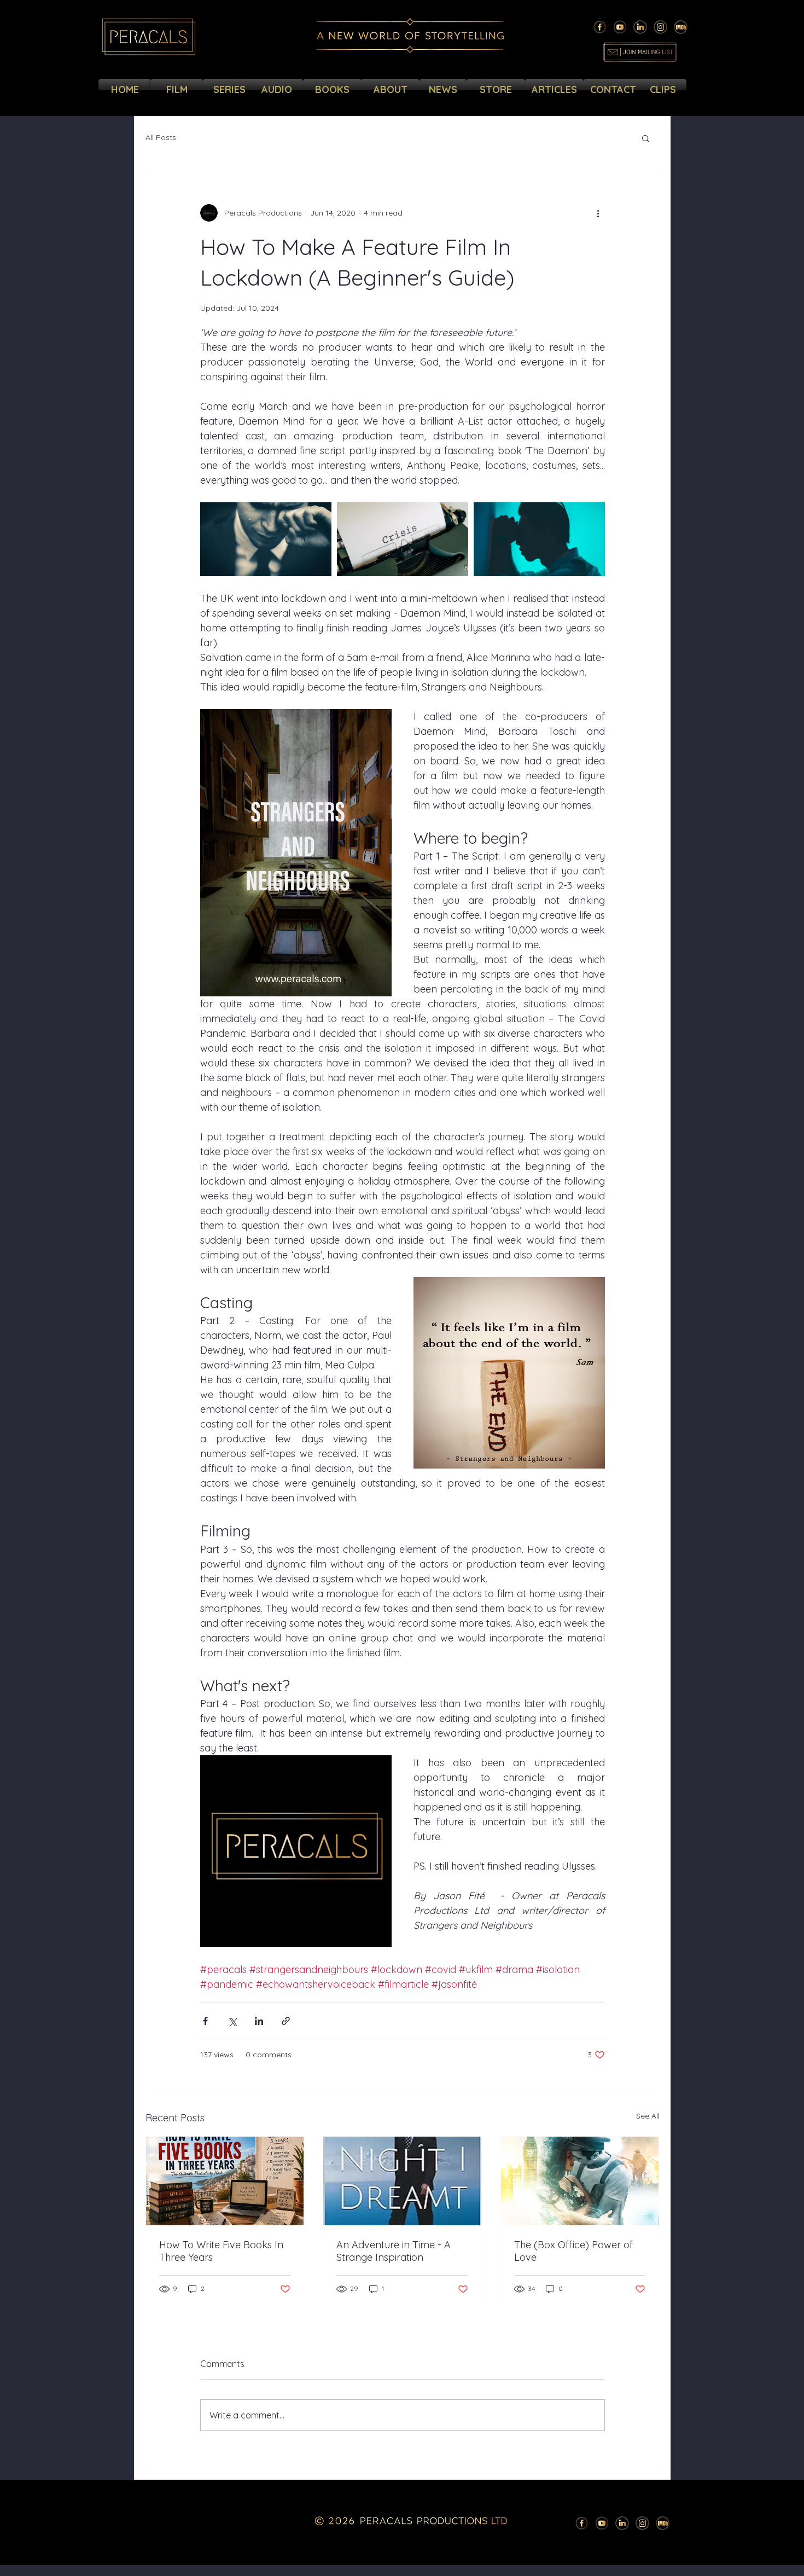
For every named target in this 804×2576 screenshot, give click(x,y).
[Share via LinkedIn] (259, 2021)
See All (648, 2116)
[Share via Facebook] (205, 2021)
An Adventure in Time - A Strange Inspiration (394, 2251)
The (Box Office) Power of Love (573, 2251)
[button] (646, 138)
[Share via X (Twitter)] (232, 2021)
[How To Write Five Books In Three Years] (225, 2181)
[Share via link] (286, 2021)
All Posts (161, 137)
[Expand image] (266, 539)
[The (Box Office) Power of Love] (580, 2181)
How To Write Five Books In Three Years (221, 2251)
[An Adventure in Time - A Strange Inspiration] (402, 2181)
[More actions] (598, 213)
